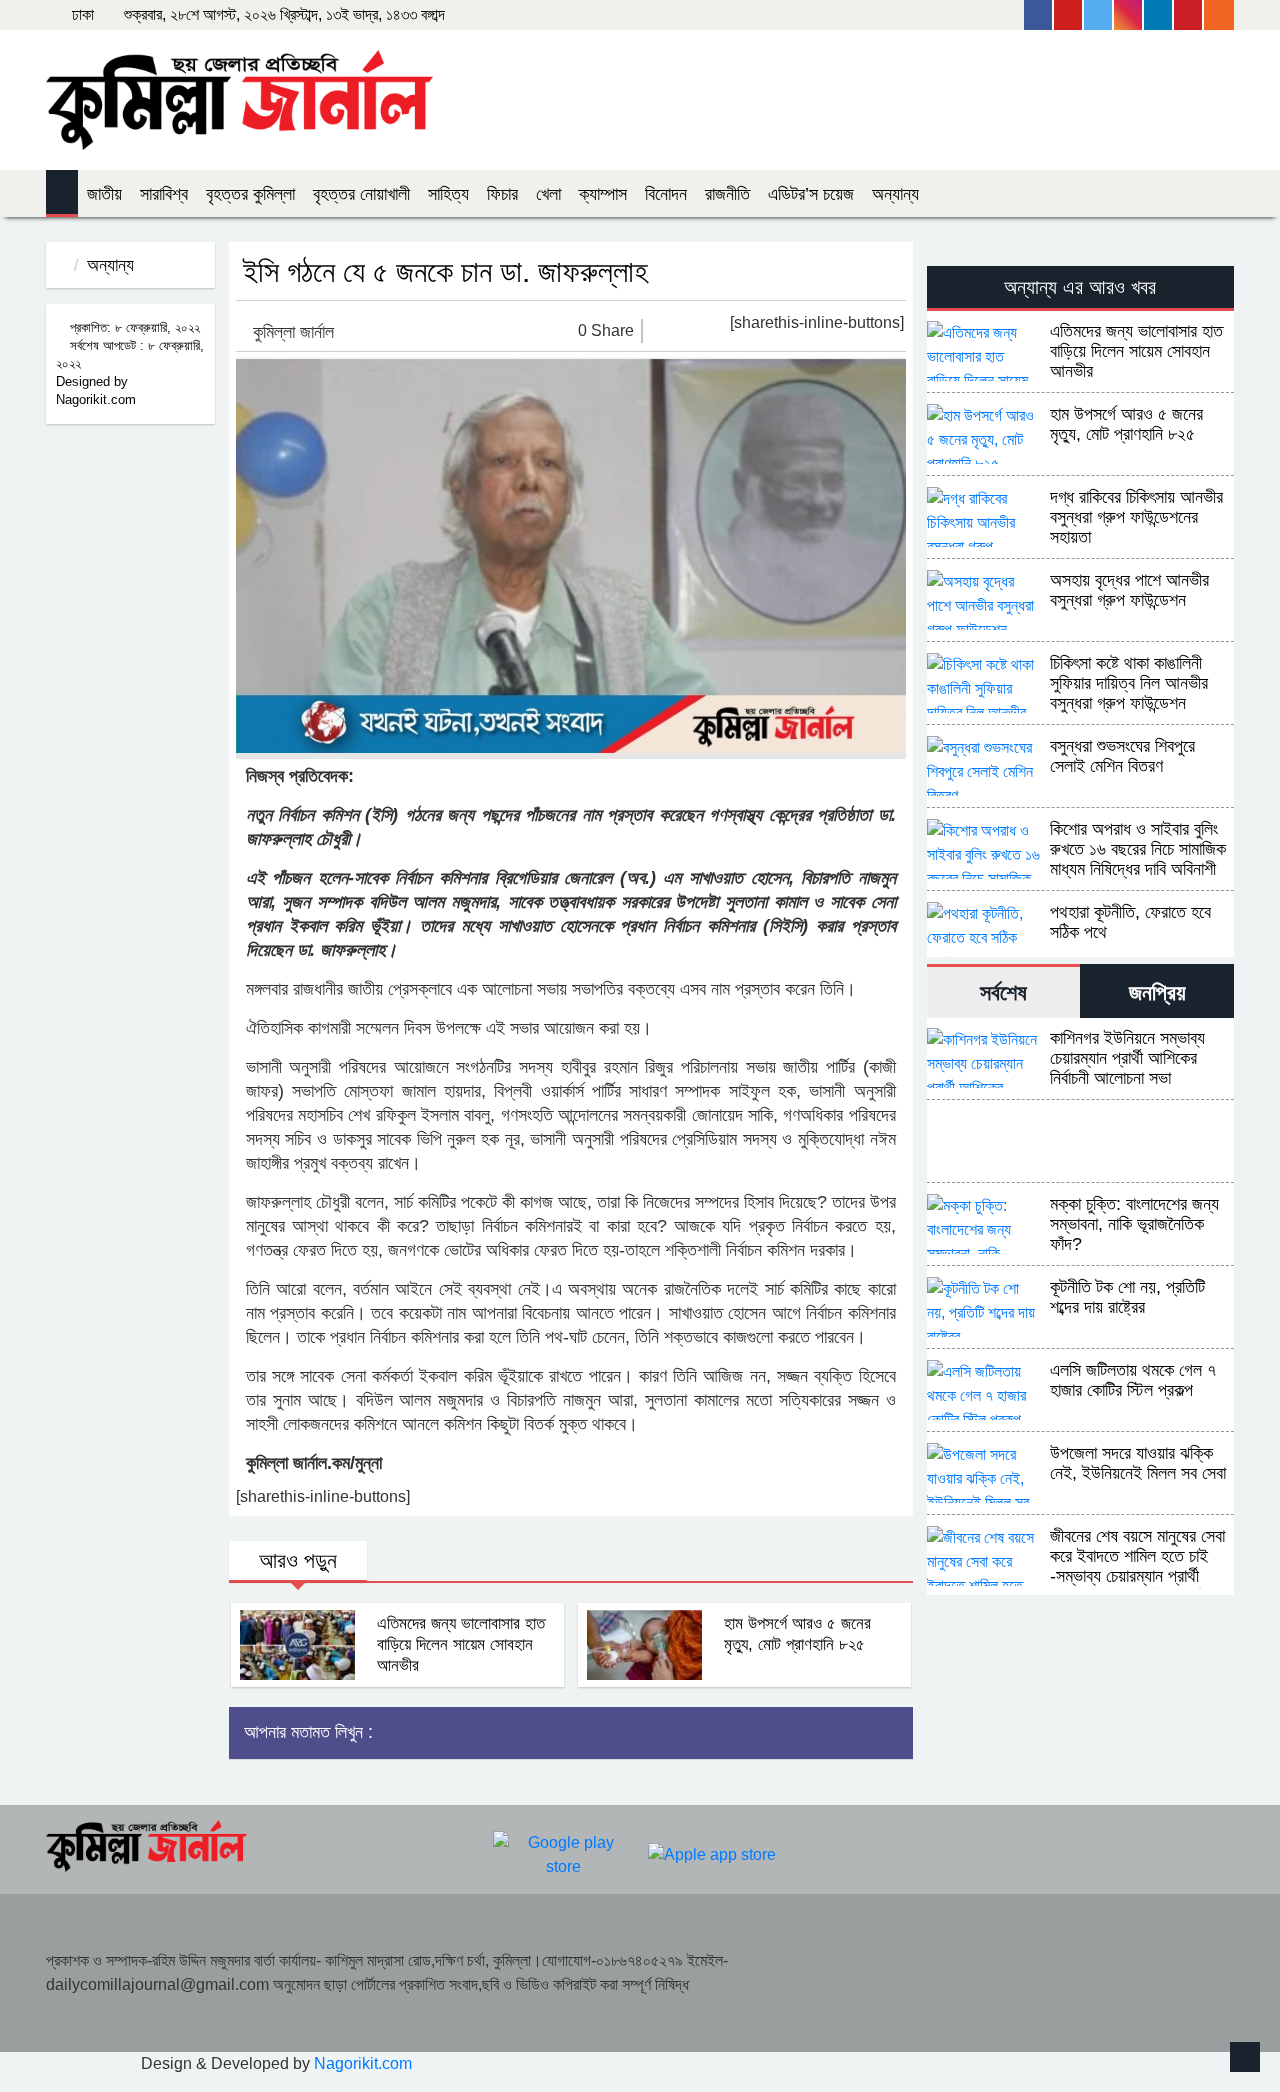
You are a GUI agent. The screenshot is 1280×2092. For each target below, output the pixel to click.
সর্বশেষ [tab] (1003, 992)
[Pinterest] (1189, 15)
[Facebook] (1039, 15)
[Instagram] (1129, 15)
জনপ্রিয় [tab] (1157, 992)
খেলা (548, 194)
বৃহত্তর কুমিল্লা (250, 194)
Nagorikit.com (363, 2063)
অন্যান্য (895, 194)
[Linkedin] (1159, 15)
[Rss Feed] (1219, 15)
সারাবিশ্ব (164, 194)
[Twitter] (1099, 15)
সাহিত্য (448, 194)
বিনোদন (666, 194)
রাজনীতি (727, 194)
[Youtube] (1069, 15)
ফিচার (502, 194)
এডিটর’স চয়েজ (811, 194)
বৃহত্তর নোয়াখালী (361, 194)
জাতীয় (104, 194)
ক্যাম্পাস (603, 194)
